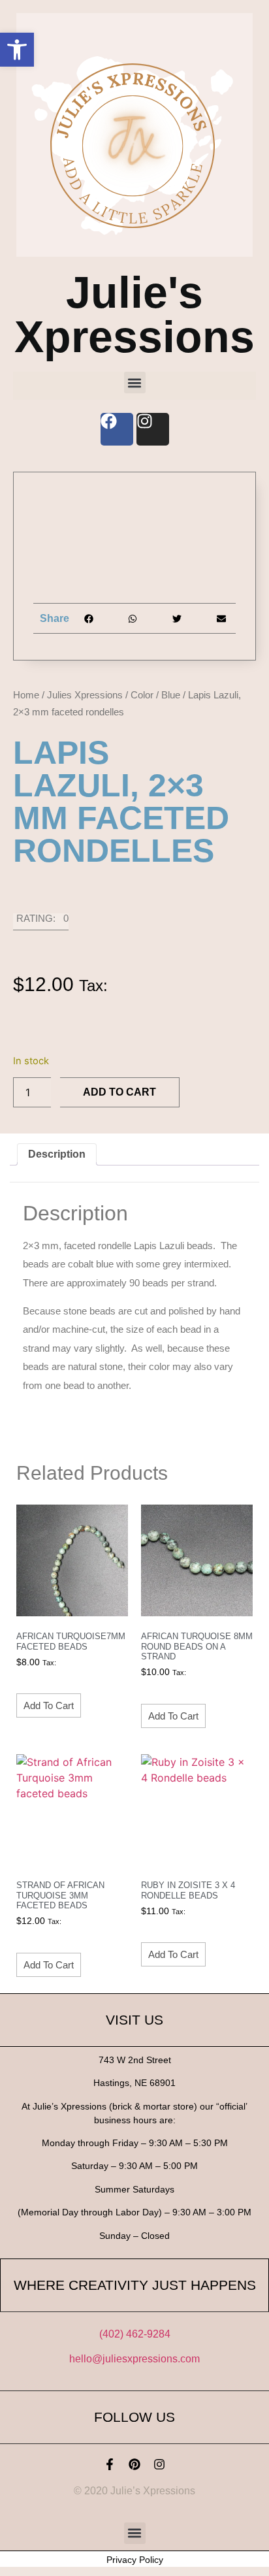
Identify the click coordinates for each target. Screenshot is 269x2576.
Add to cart (119, 1092)
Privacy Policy (135, 2560)
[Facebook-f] (110, 2464)
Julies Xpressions (85, 695)
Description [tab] (57, 1154)
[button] (17, 50)
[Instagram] (159, 2464)
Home (26, 695)
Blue (171, 695)
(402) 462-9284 (135, 2334)
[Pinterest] (134, 2464)
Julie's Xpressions (134, 314)
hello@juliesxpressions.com (134, 2359)
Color (142, 695)
